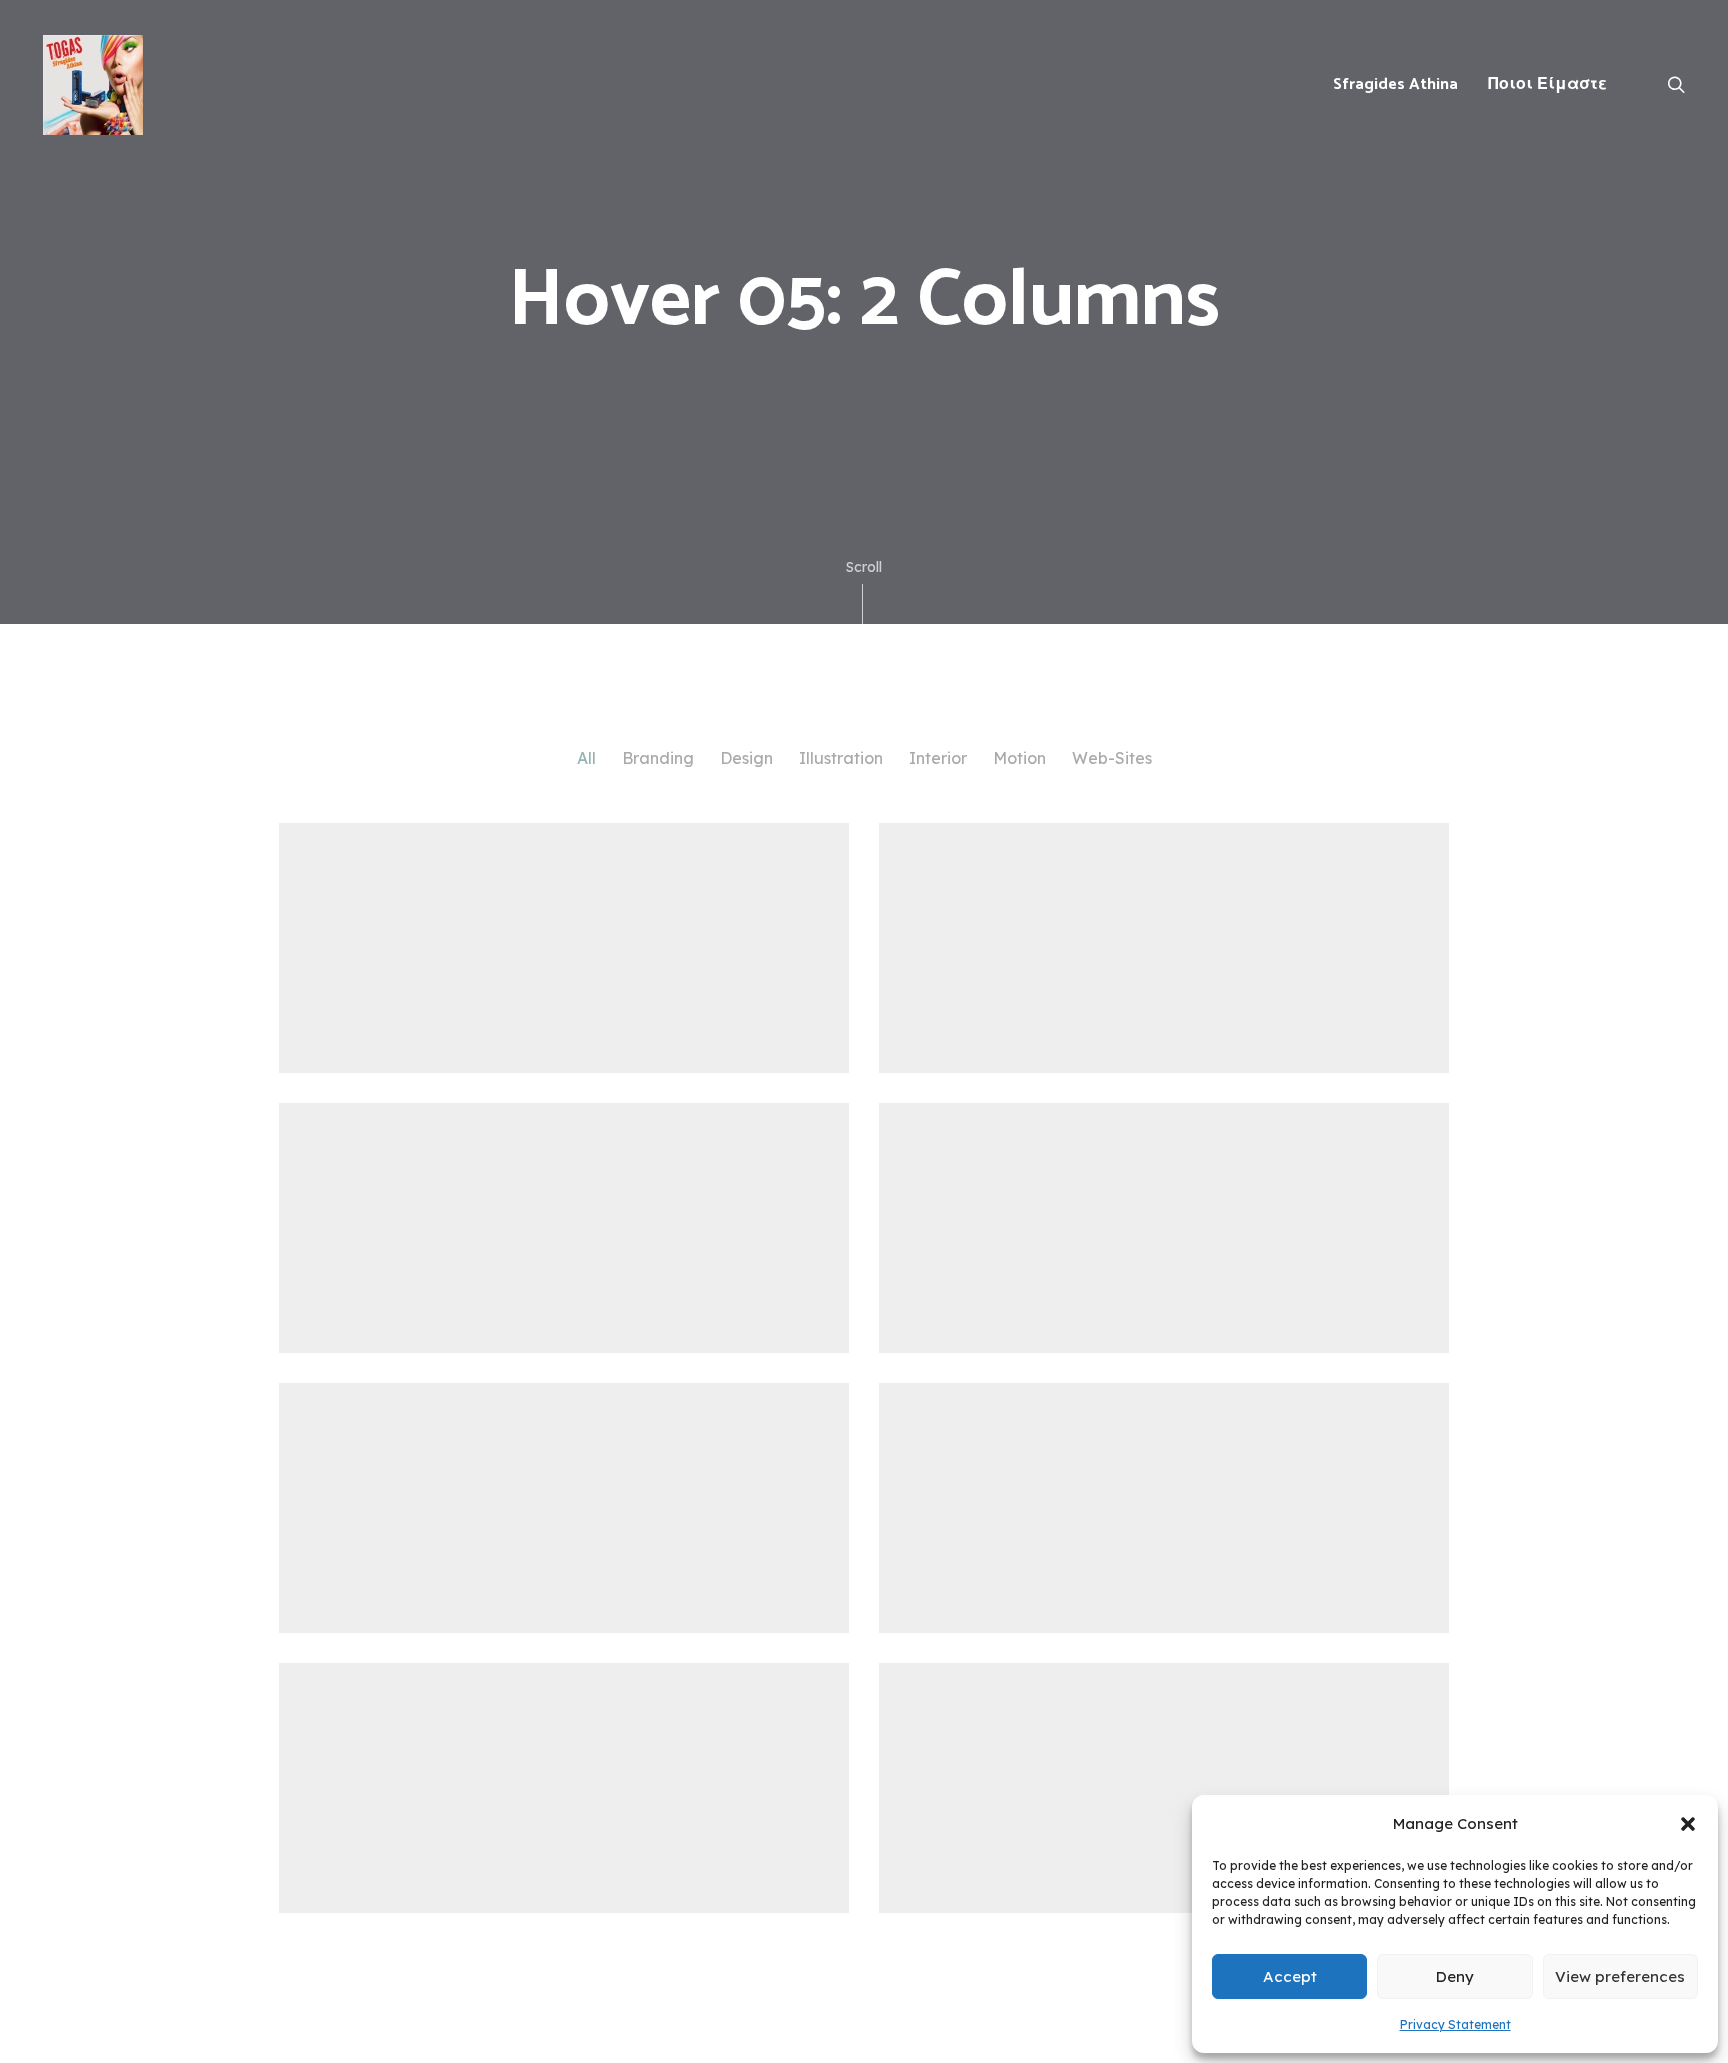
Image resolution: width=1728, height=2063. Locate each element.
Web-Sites (1112, 758)
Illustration (841, 758)
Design (746, 758)
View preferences (1620, 1976)
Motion (1019, 758)
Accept (1290, 1976)
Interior (938, 758)
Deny (1455, 1976)
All (586, 758)
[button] (1688, 1824)
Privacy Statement (1455, 2024)
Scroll (864, 567)
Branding (658, 758)
